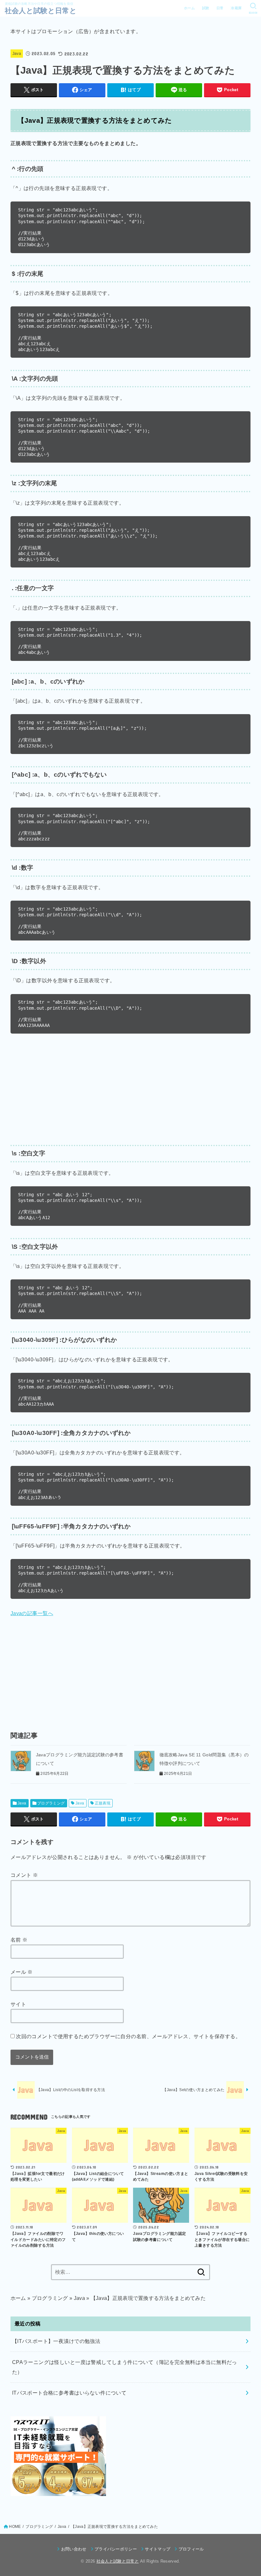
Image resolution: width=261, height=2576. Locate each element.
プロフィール (191, 2549)
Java (17, 54)
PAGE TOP (250, 2494)
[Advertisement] (130, 1088)
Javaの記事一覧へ (32, 1613)
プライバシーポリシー (116, 2549)
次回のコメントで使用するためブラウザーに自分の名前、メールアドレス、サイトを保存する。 (128, 2036)
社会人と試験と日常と (41, 11)
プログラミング (51, 1803)
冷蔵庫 (236, 8)
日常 (220, 8)
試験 (206, 8)
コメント (24, 1875)
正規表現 (103, 1803)
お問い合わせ (74, 2549)
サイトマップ (158, 2549)
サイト (18, 2004)
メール (22, 1972)
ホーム (189, 8)
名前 (19, 1940)
